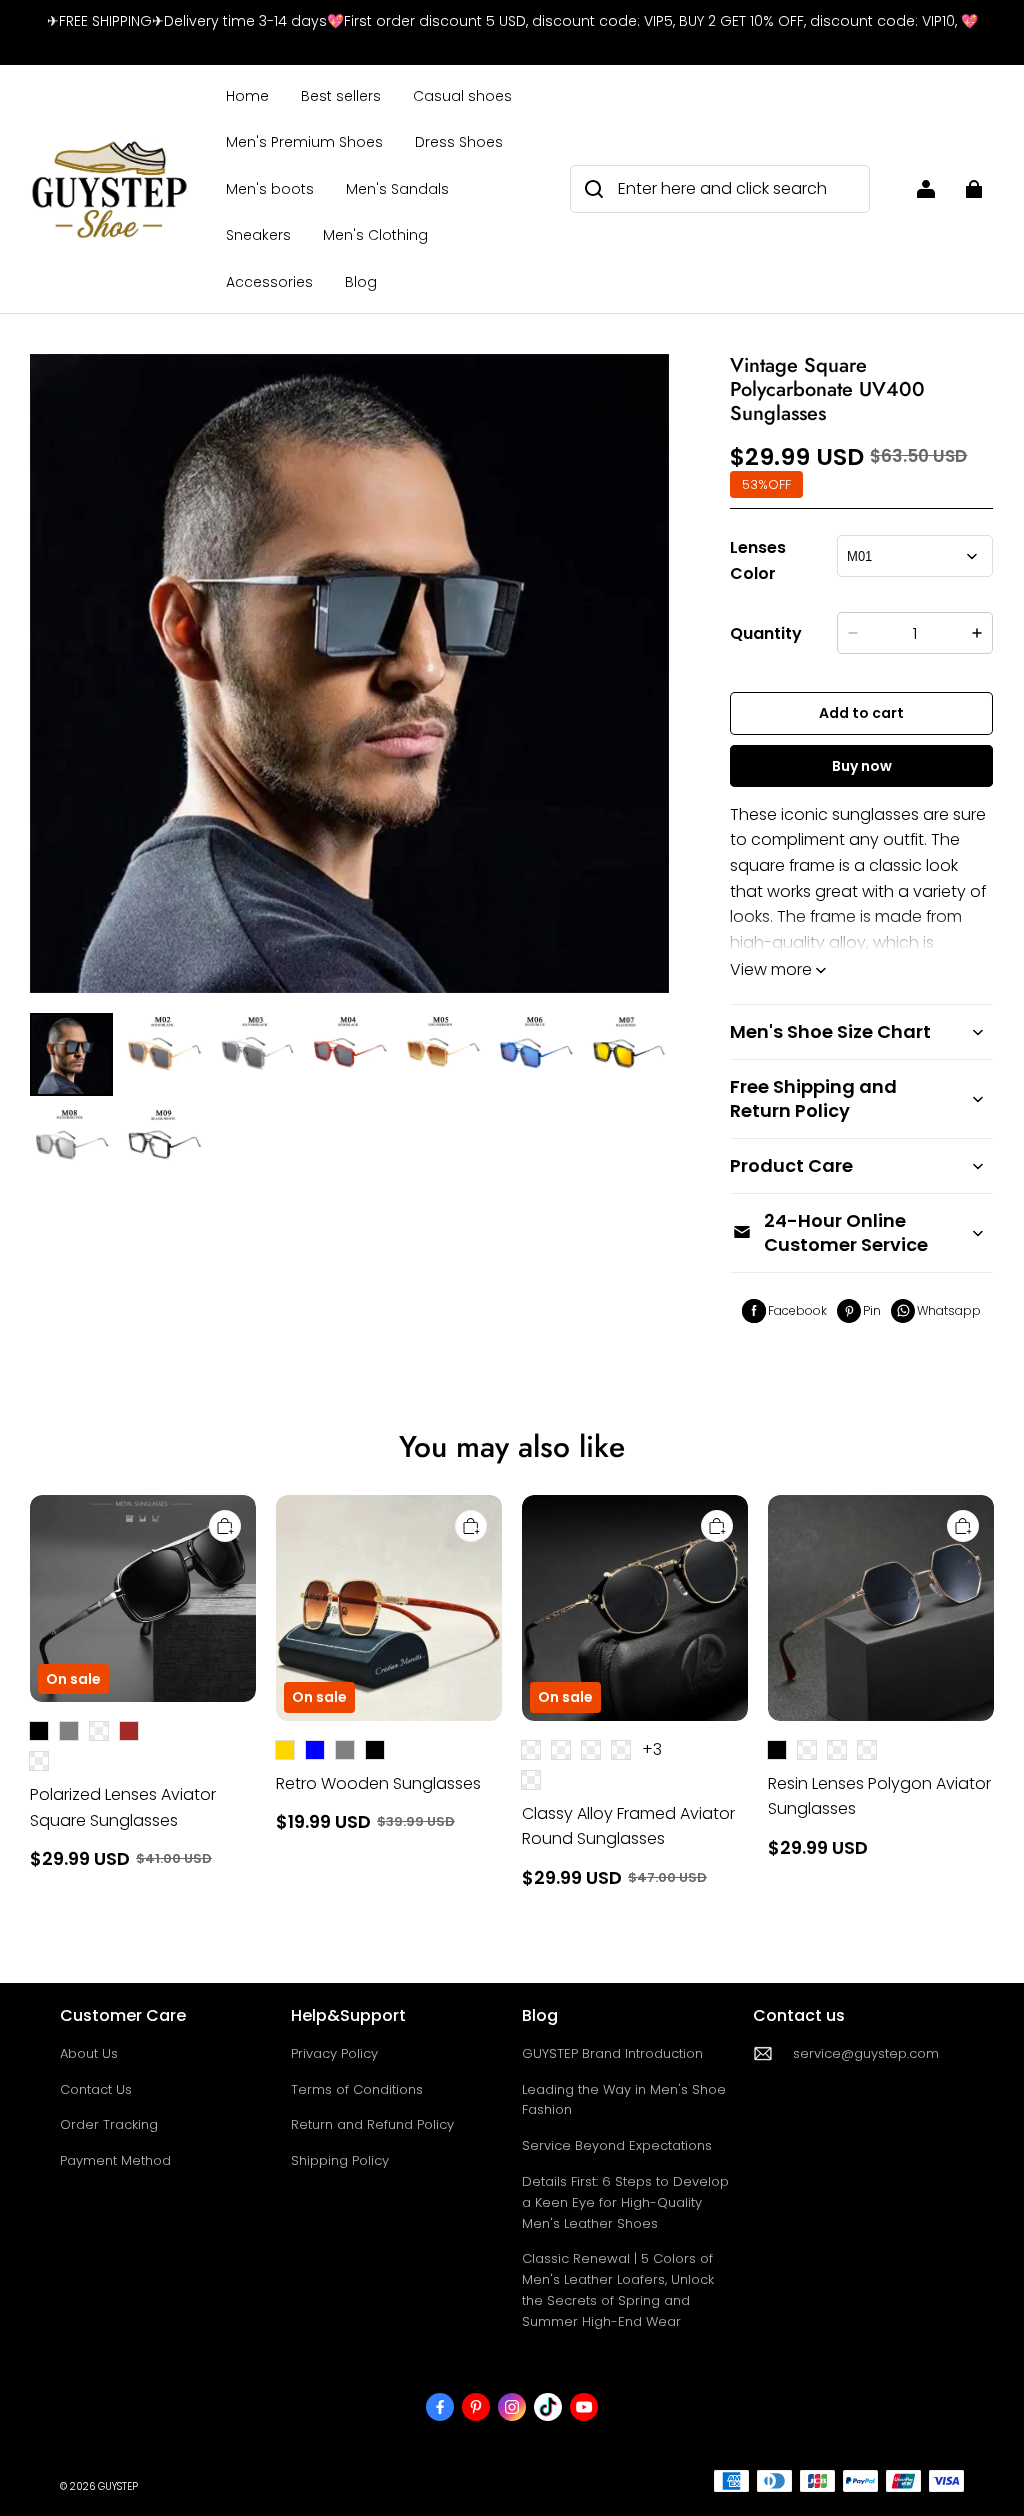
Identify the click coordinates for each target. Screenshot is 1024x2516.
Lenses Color (758, 560)
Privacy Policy (334, 2053)
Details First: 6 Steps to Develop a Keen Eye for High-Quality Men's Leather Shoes (625, 2202)
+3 (652, 1750)
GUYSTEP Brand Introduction (612, 2053)
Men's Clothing (375, 235)
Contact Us (96, 2089)
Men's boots (270, 189)
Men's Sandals (397, 189)
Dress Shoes (459, 142)
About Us (89, 2053)
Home (247, 96)
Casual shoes (462, 96)
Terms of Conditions (357, 2089)
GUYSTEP (118, 2486)
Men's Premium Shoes (304, 142)
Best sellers (341, 96)
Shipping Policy (340, 2160)
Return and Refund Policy (372, 2124)
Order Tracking (109, 2124)
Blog (361, 282)
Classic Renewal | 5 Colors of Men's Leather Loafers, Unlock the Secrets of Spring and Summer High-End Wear (618, 2289)
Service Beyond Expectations (617, 2145)
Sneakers (258, 235)
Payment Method (115, 2160)
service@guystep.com (866, 2053)
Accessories (269, 282)
